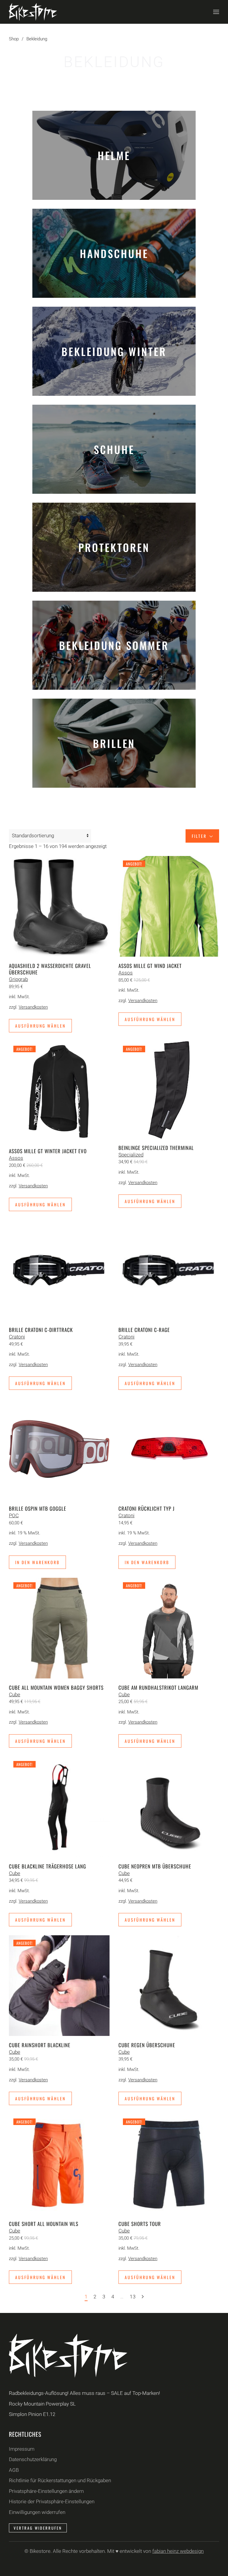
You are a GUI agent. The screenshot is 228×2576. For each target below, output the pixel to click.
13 (133, 2297)
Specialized (131, 1155)
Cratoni (17, 1337)
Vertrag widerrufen (38, 2528)
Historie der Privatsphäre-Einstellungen (52, 2501)
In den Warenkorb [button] (37, 1562)
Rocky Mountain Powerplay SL (42, 2404)
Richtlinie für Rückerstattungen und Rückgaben (60, 2480)
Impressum (22, 2449)
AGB (14, 2470)
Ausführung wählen (40, 1026)
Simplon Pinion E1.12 (32, 2414)
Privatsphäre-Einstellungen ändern (46, 2491)
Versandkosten (33, 1007)
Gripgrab (18, 979)
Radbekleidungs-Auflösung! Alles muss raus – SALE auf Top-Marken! (84, 2393)
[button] (216, 12)
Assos (126, 973)
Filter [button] (200, 836)
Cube (15, 1694)
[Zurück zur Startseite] (33, 12)
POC (14, 1515)
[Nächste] (143, 2297)
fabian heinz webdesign (178, 2551)
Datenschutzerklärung (33, 2459)
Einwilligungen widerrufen (37, 2512)
